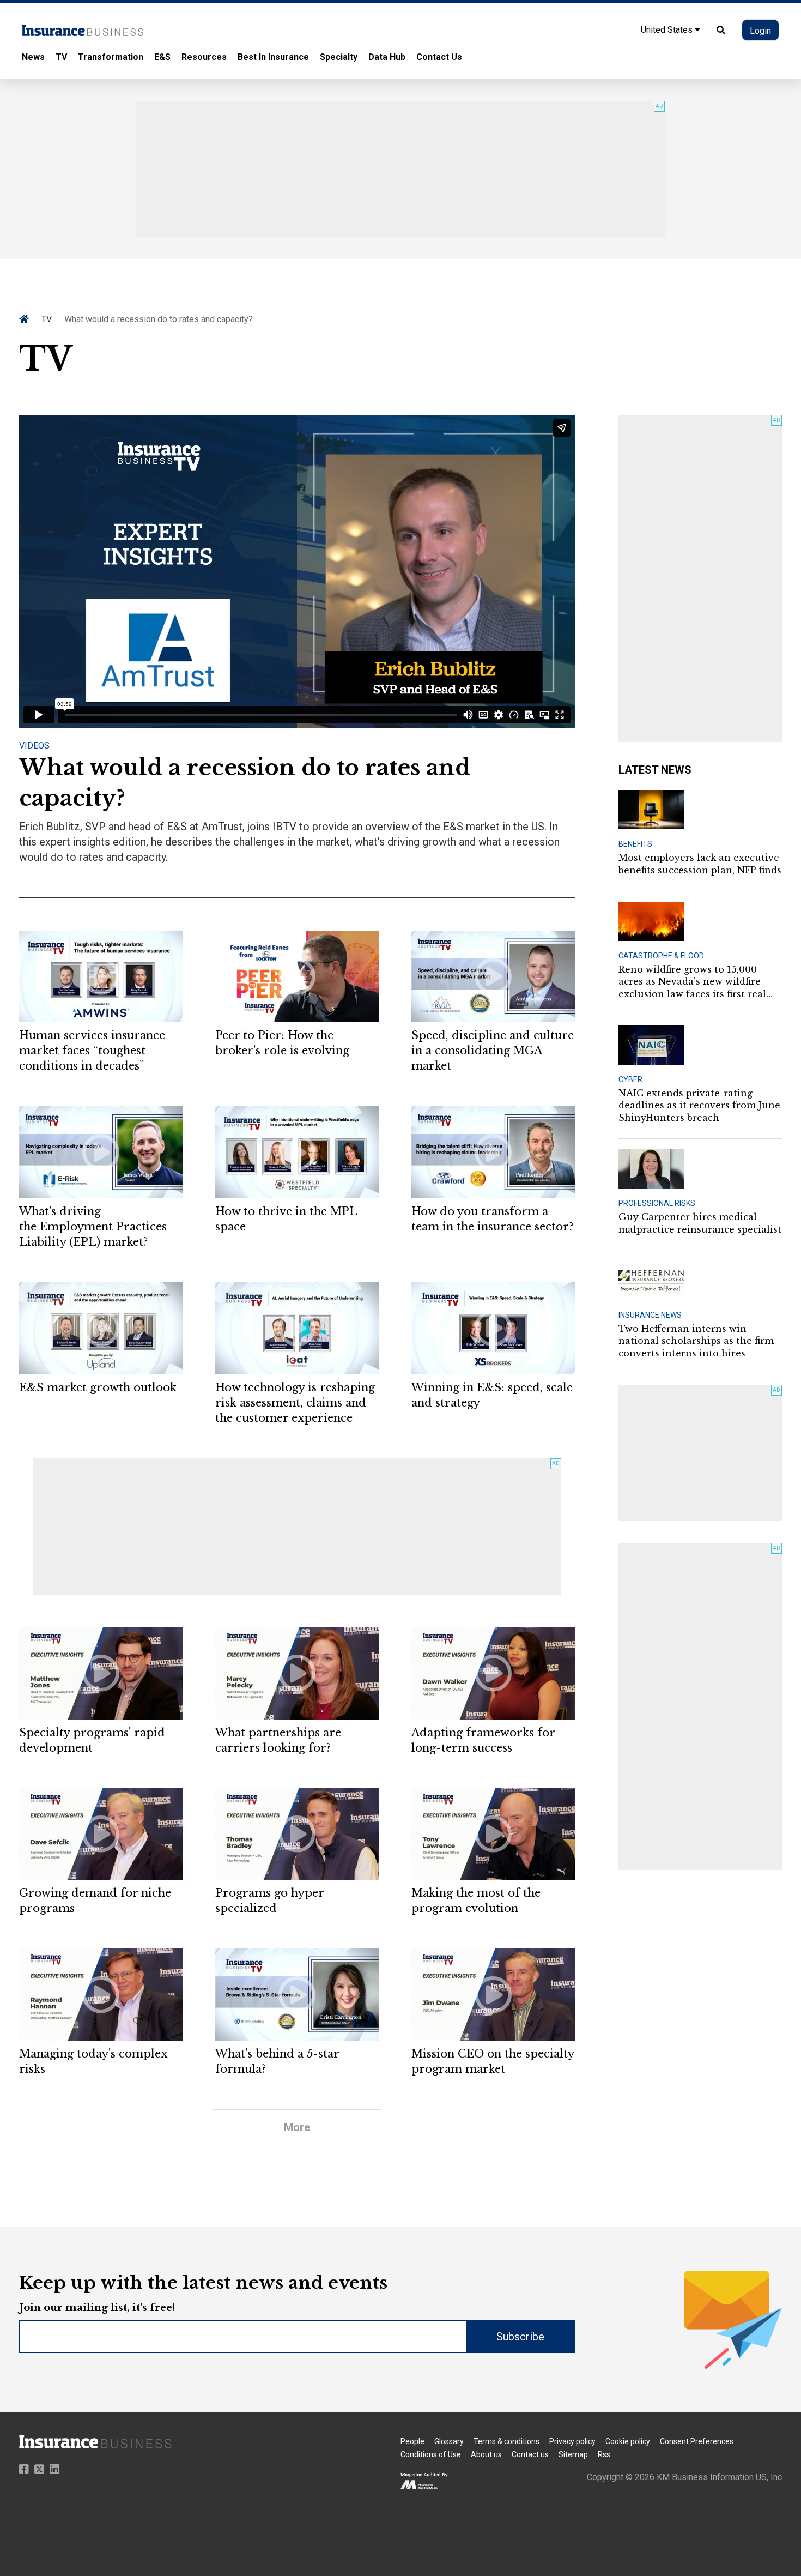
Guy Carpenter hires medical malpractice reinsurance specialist (700, 1223)
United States (668, 30)
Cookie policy (628, 2441)
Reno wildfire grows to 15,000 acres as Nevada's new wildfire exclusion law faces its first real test (692, 982)
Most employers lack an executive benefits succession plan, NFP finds (700, 864)
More (297, 2127)
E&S (162, 57)
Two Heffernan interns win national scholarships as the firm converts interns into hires (696, 1341)
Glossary (449, 2441)
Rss (604, 2454)
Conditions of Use (431, 2454)
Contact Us (439, 57)
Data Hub (387, 57)
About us (486, 2454)
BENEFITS (635, 844)
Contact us (530, 2454)
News (33, 57)
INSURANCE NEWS (650, 1315)
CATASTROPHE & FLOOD (661, 956)
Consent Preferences (697, 2441)
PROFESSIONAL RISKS (657, 1203)
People (412, 2441)
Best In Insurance (273, 57)
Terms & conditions (506, 2441)
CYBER (630, 1079)
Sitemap (573, 2454)
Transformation (111, 57)
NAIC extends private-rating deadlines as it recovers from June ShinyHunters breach (699, 1105)
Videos (34, 746)
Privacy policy (572, 2441)
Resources (204, 57)
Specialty (339, 57)
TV (61, 57)
